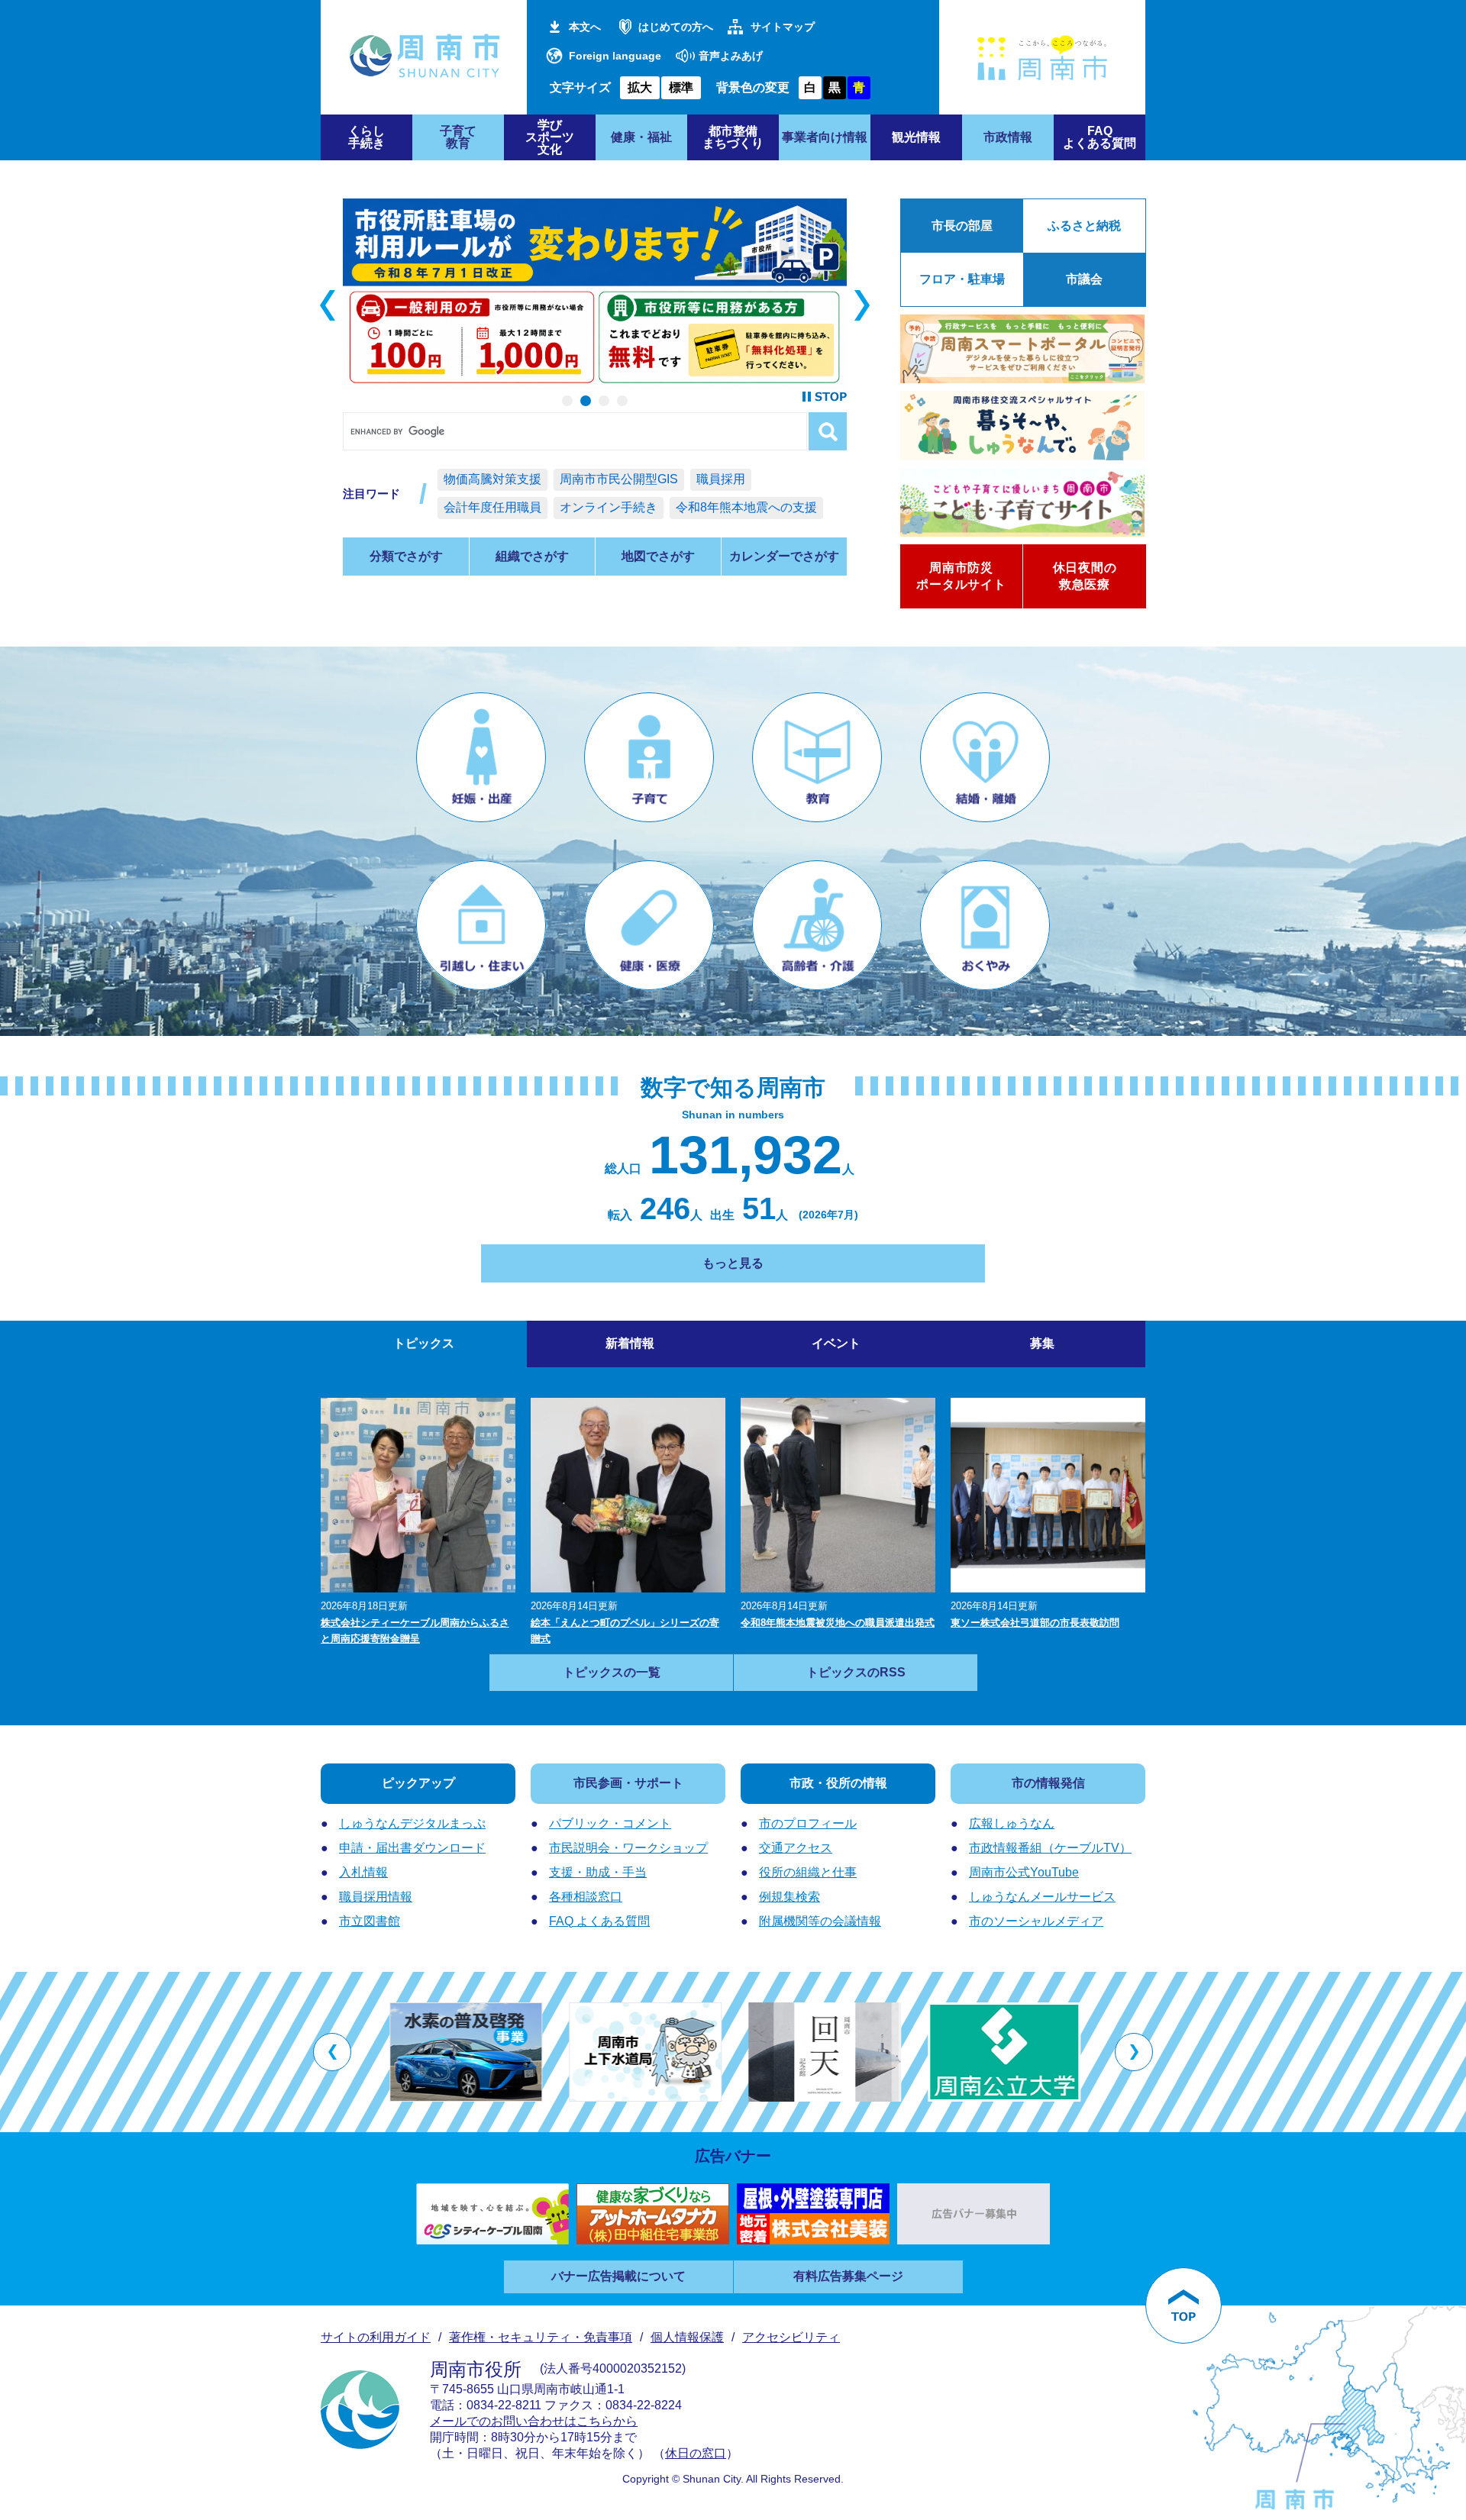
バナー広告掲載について (618, 2276)
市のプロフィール (808, 1823)
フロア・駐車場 (962, 279)
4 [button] (622, 401)
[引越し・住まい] (481, 925)
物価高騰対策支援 (492, 479)
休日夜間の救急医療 (1085, 576)
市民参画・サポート (628, 1783)
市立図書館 (370, 1921)
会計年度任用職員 (492, 507)
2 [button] (586, 401)
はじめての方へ (676, 27)
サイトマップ (783, 27)
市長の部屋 (962, 226)
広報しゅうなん (1012, 1823)
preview (328, 305)
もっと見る (733, 1263)
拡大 (640, 87)
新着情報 (630, 1343)
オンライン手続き (609, 507)
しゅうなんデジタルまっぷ (412, 1823)
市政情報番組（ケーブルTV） (1050, 1848)
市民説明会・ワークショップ (628, 1848)
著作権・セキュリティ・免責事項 (541, 2337)
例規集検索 (790, 1897)
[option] (595, 294)
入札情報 (363, 1872)
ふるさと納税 (1084, 226)
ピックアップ (418, 1783)
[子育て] (649, 757)
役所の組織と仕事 (808, 1872)
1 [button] (567, 401)
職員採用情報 (376, 1897)
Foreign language (615, 56)
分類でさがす (406, 556)
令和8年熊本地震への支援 (746, 507)
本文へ (585, 27)
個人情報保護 (687, 2337)
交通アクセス (796, 1848)
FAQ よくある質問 (599, 1921)
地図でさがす (658, 556)
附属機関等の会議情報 (820, 1921)
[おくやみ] (985, 925)
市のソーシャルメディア (1036, 1921)
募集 (1042, 1343)
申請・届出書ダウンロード (412, 1848)
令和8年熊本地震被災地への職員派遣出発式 (838, 1623)
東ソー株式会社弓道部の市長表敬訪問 (1035, 1623)
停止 (825, 397)
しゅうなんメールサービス (1042, 1897)
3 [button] (604, 401)
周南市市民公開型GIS (619, 479)
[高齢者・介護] (817, 925)
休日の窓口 (696, 2453)
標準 (681, 87)
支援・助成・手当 (598, 1872)
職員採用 (721, 479)
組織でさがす (532, 556)
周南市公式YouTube (1024, 1872)
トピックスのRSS (856, 1672)
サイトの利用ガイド (376, 2337)
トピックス (424, 1343)
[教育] (817, 757)
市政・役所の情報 (838, 1783)
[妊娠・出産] (481, 757)
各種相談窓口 (586, 1897)
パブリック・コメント (610, 1823)
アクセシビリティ (791, 2337)
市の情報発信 (1048, 1783)
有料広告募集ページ (848, 2276)
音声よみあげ (731, 56)
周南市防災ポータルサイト (961, 576)
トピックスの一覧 (612, 1672)
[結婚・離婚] (985, 757)
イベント (836, 1343)
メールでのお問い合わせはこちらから (534, 2421)
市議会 (1084, 279)
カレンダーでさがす (784, 556)
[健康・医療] (649, 925)
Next (862, 305)
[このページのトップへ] (1183, 2305)
